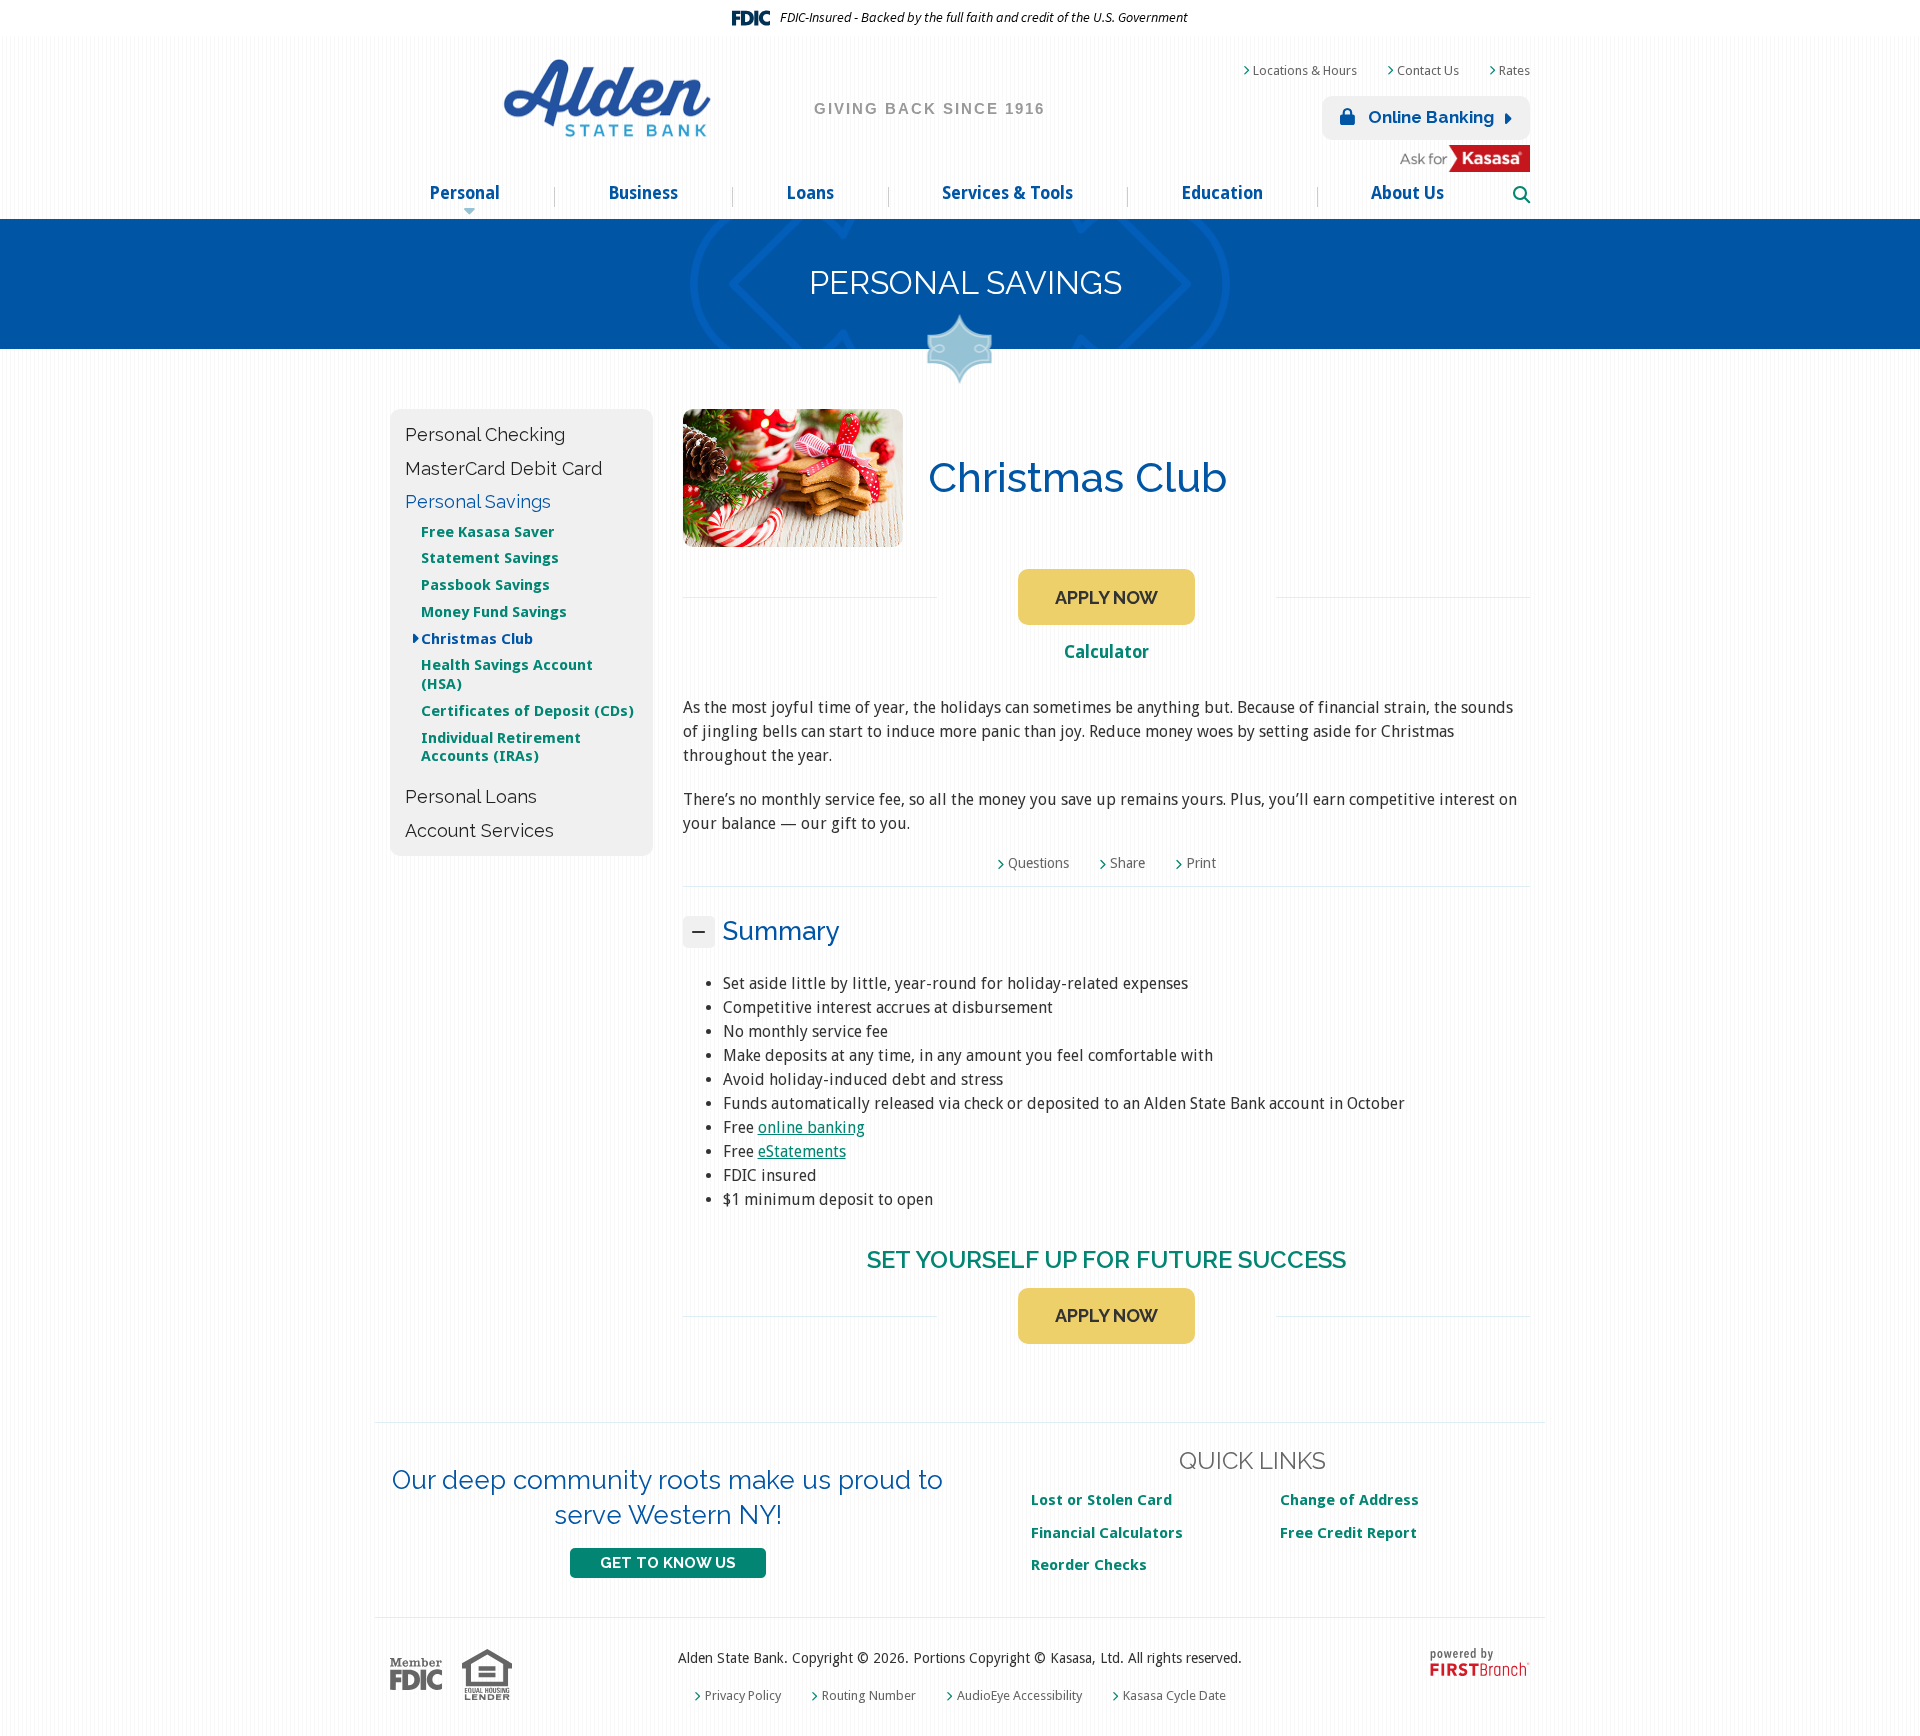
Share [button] (1127, 863)
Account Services (479, 830)
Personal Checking (485, 434)
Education (1222, 193)
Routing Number (869, 1695)
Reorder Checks (1089, 1565)
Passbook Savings (485, 585)
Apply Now (1106, 597)
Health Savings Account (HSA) (507, 674)
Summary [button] (781, 931)
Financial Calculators (1107, 1533)
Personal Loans (471, 796)
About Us (1407, 193)
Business (643, 193)
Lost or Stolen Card (1101, 1500)
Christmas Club (477, 639)
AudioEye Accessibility (1019, 1695)
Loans (810, 193)
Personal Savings (965, 283)
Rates (1514, 70)
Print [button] (1201, 863)
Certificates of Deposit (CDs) (527, 711)
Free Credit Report (1348, 1533)
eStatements (802, 1151)
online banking (811, 1127)
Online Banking (1429, 117)
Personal (464, 193)
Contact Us (1428, 70)
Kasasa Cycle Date (1174, 1695)
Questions (1038, 863)
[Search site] (1521, 196)
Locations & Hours (1305, 70)
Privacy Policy (743, 1695)
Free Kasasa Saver (488, 532)
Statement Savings (490, 558)
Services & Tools (1007, 193)
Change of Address (1349, 1500)
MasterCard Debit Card (503, 468)
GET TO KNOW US (668, 1563)
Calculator (1106, 652)
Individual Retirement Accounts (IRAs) (501, 747)
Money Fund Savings (494, 612)
